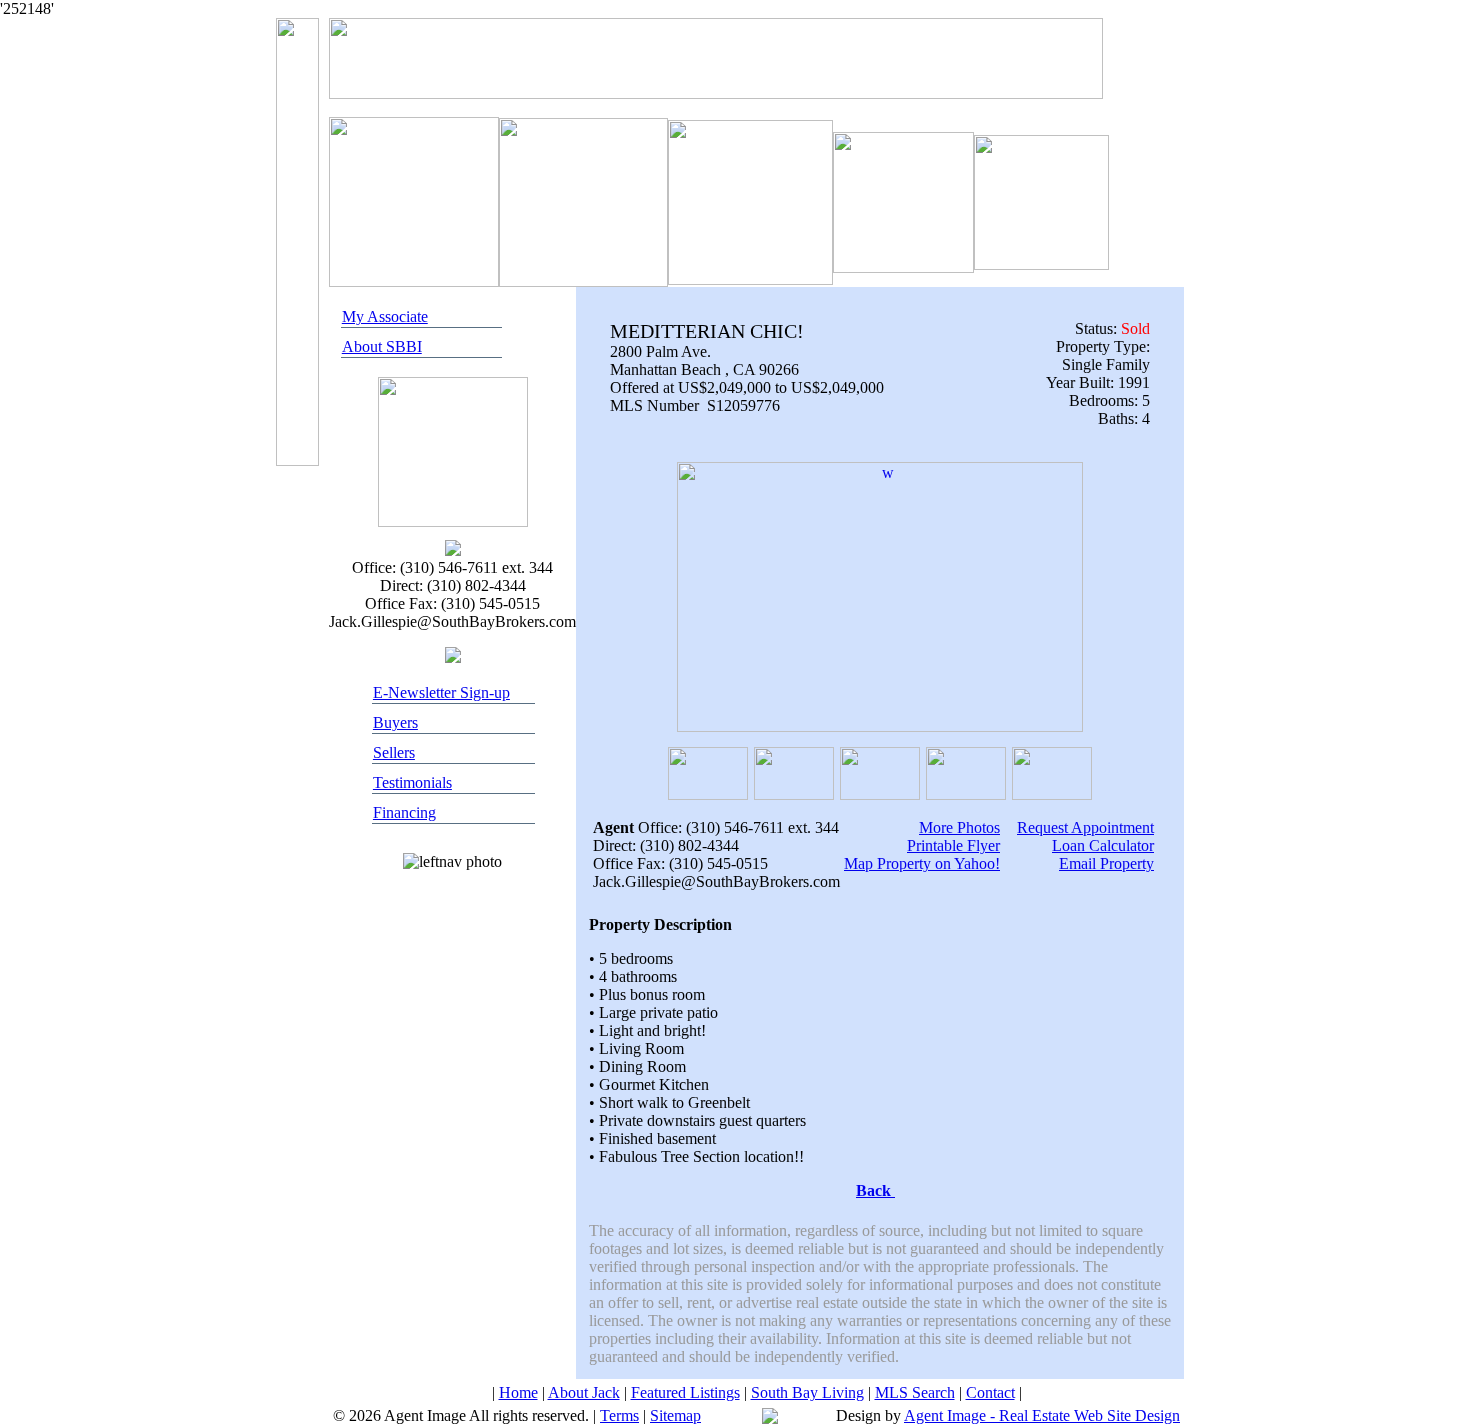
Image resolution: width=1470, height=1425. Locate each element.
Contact (990, 1392)
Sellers (394, 752)
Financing (404, 812)
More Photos (959, 827)
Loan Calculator (1103, 845)
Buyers (395, 722)
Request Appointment (1085, 827)
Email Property (1106, 863)
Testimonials (412, 782)
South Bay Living (807, 1392)
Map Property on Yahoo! (922, 863)
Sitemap (675, 1415)
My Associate (385, 316)
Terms (619, 1415)
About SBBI (382, 346)
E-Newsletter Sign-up (441, 692)
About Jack (584, 1392)
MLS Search (915, 1392)
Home (518, 1392)
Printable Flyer (953, 845)
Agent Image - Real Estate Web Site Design (1042, 1415)
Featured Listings (685, 1392)
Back (875, 1190)
